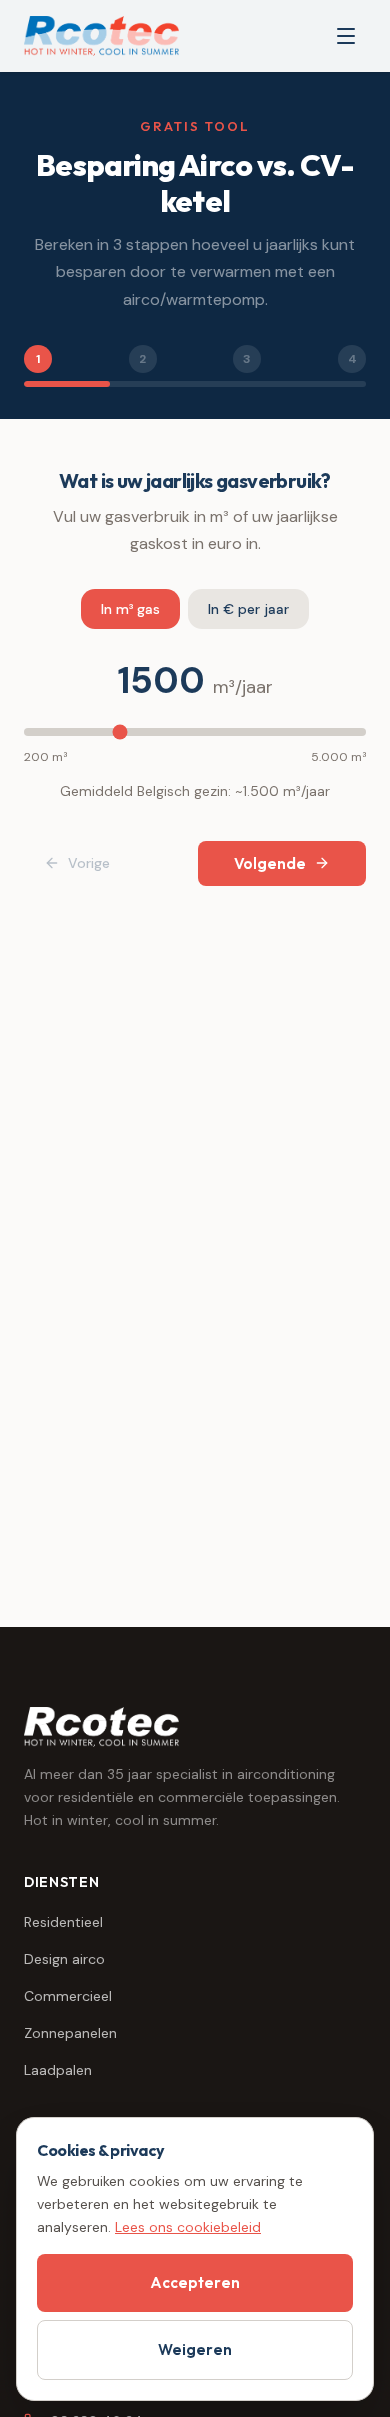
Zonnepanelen (70, 2033)
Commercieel (68, 1996)
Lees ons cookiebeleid (188, 2227)
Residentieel (63, 1922)
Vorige (89, 863)
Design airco (64, 1959)
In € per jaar (248, 609)
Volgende (270, 863)
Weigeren (195, 2349)
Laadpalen (58, 2070)
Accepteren (195, 2282)
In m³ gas (130, 609)
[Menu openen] (346, 36)
